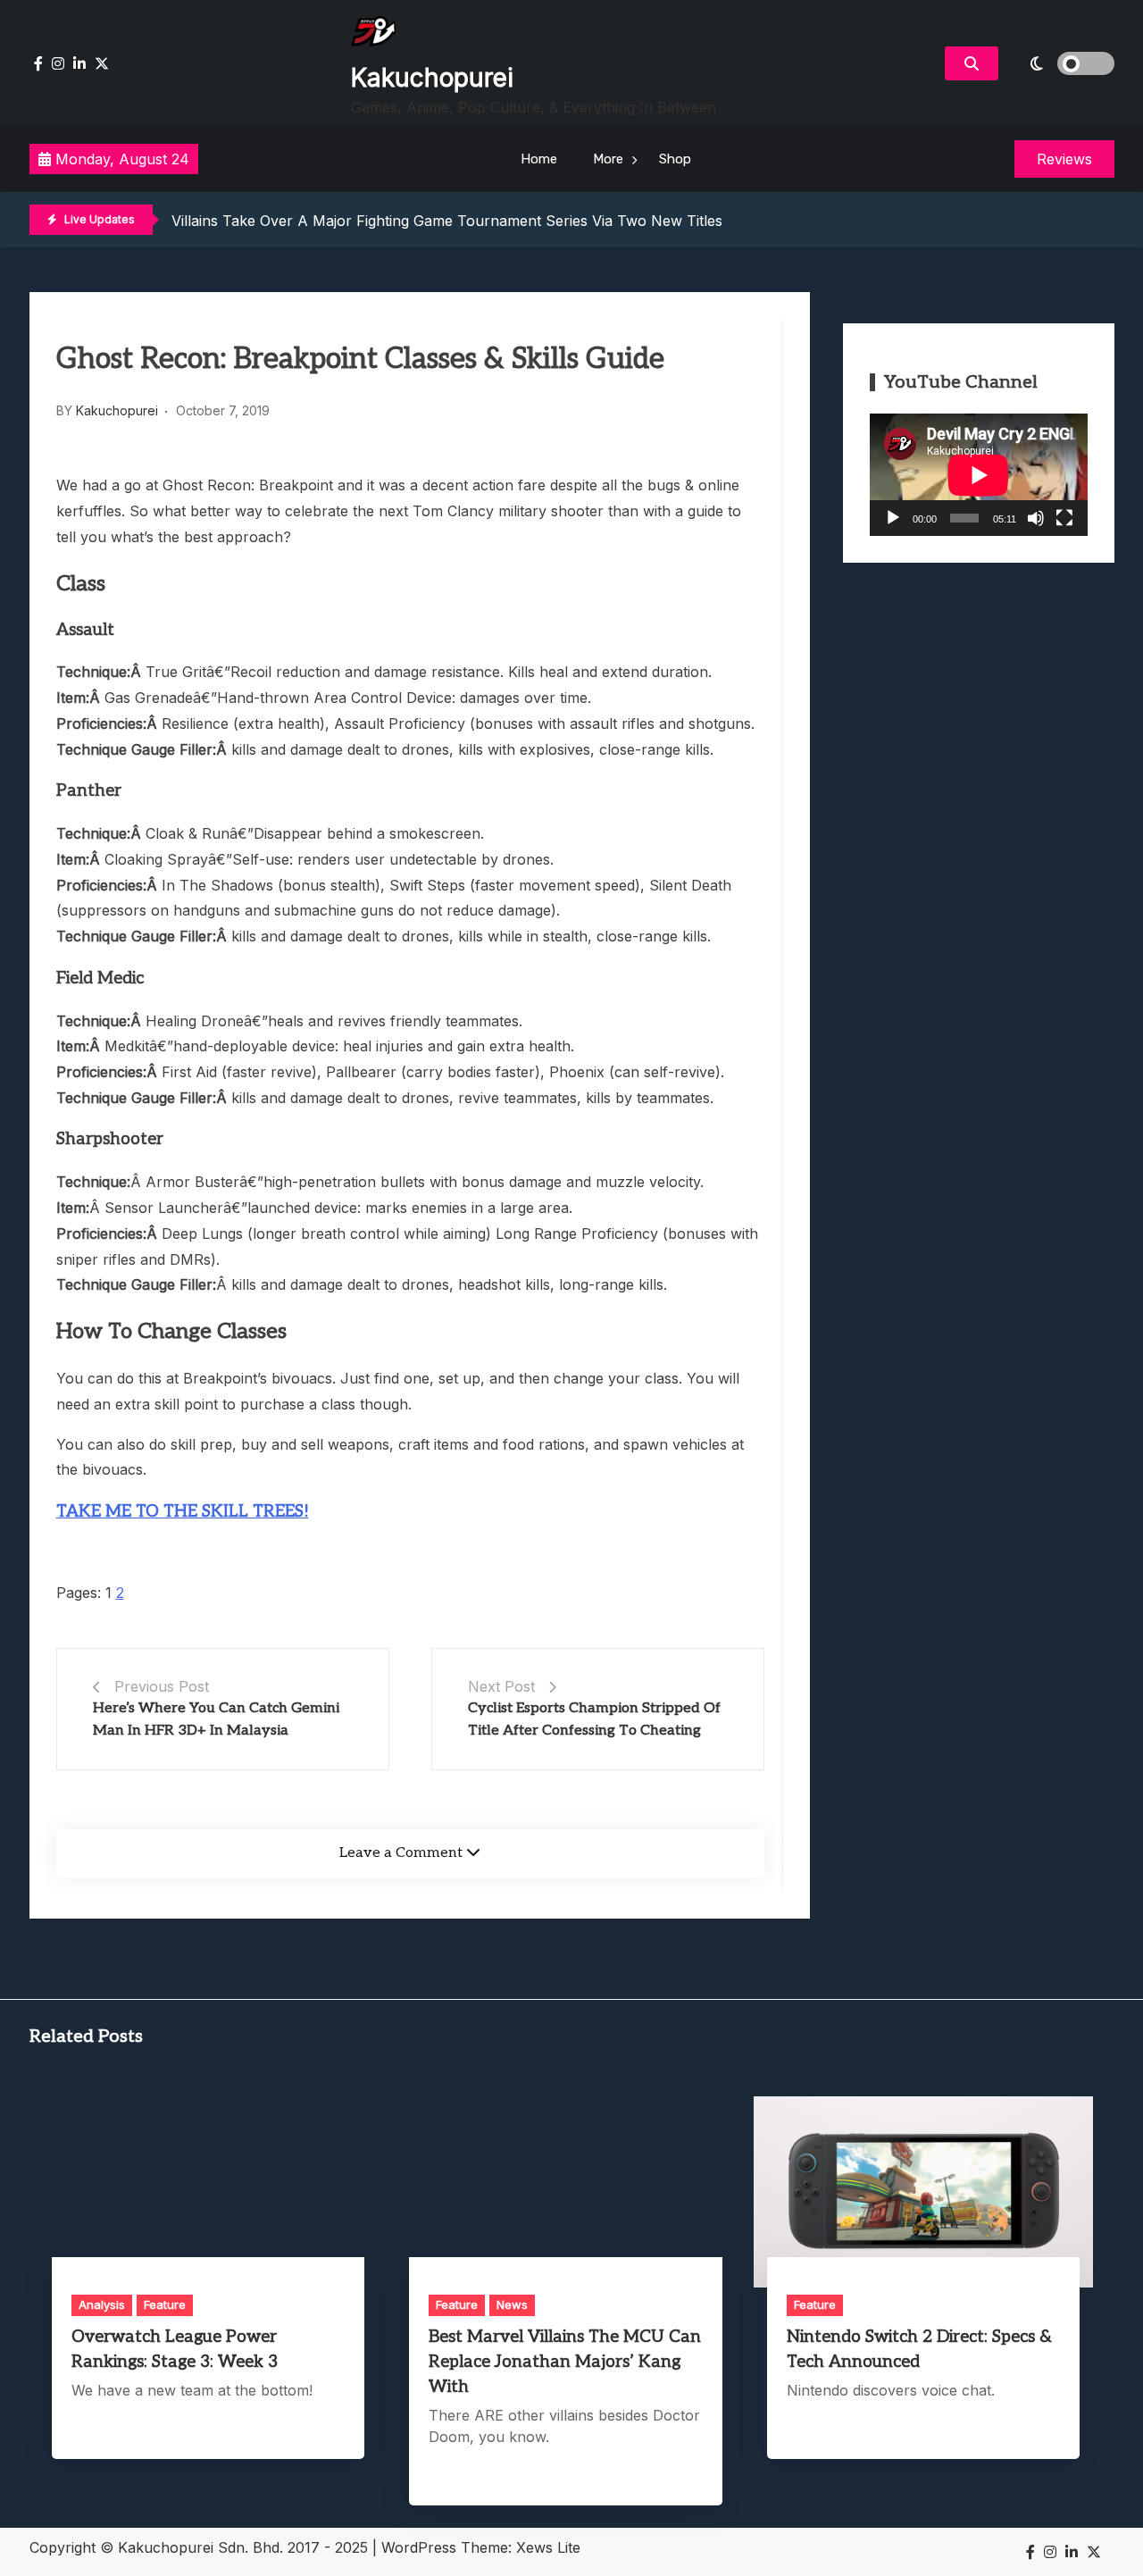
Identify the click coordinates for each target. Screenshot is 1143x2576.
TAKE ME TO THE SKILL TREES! (183, 1512)
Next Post (501, 1686)
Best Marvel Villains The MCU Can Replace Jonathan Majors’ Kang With (565, 2362)
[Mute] (1036, 518)
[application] (979, 475)
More (608, 159)
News (512, 2304)
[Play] (893, 518)
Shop (675, 159)
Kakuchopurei (432, 78)
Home (539, 159)
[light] (1061, 63)
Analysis (102, 2304)
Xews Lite (548, 2547)
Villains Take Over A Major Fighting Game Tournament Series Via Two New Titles (447, 221)
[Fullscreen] (1064, 518)
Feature (165, 2304)
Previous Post (162, 1686)
